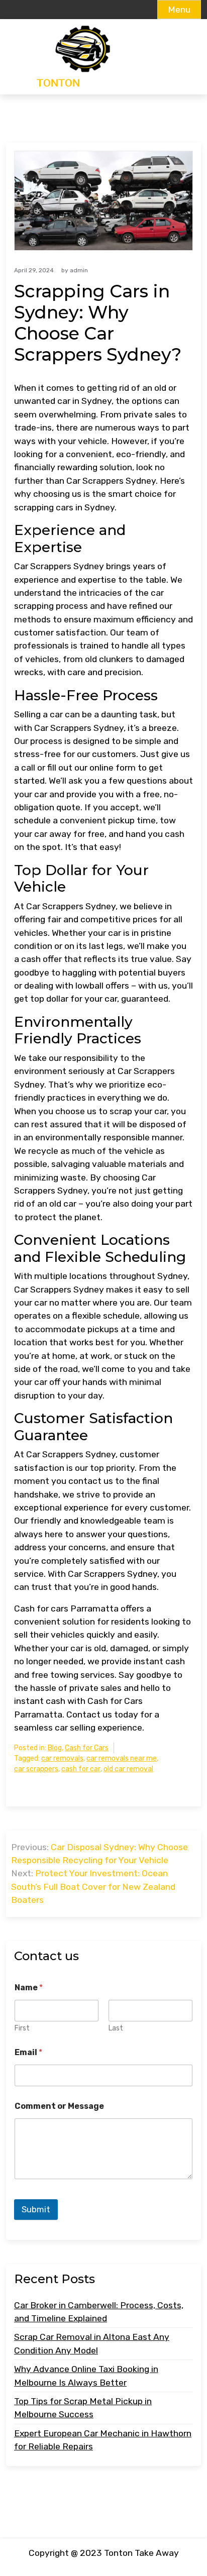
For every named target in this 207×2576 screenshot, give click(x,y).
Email (28, 2052)
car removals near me (122, 1758)
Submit (36, 2209)
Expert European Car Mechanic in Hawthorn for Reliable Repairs (103, 2440)
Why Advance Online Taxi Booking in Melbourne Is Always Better (86, 2376)
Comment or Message (59, 2106)
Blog (55, 1748)
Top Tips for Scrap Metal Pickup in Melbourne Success (83, 2408)
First (22, 2028)
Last (116, 2028)
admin (79, 270)
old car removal (128, 1769)
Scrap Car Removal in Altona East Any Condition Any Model (92, 2343)
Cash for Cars (87, 1748)
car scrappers (36, 1769)
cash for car (81, 1769)
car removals (62, 1758)
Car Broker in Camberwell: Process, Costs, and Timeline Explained (99, 2312)
